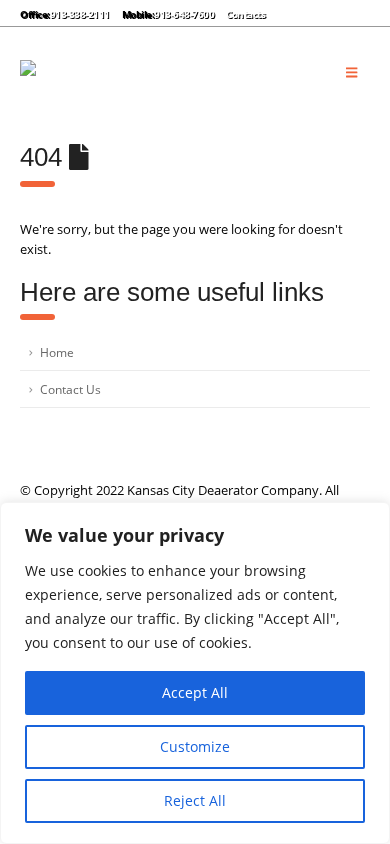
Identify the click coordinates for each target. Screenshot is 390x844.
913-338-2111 (80, 14)
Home (57, 352)
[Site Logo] (160, 72)
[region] (195, 673)
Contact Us (70, 389)
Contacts (245, 14)
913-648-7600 (184, 14)
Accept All (195, 692)
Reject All (195, 800)
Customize (195, 746)
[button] (292, 13)
